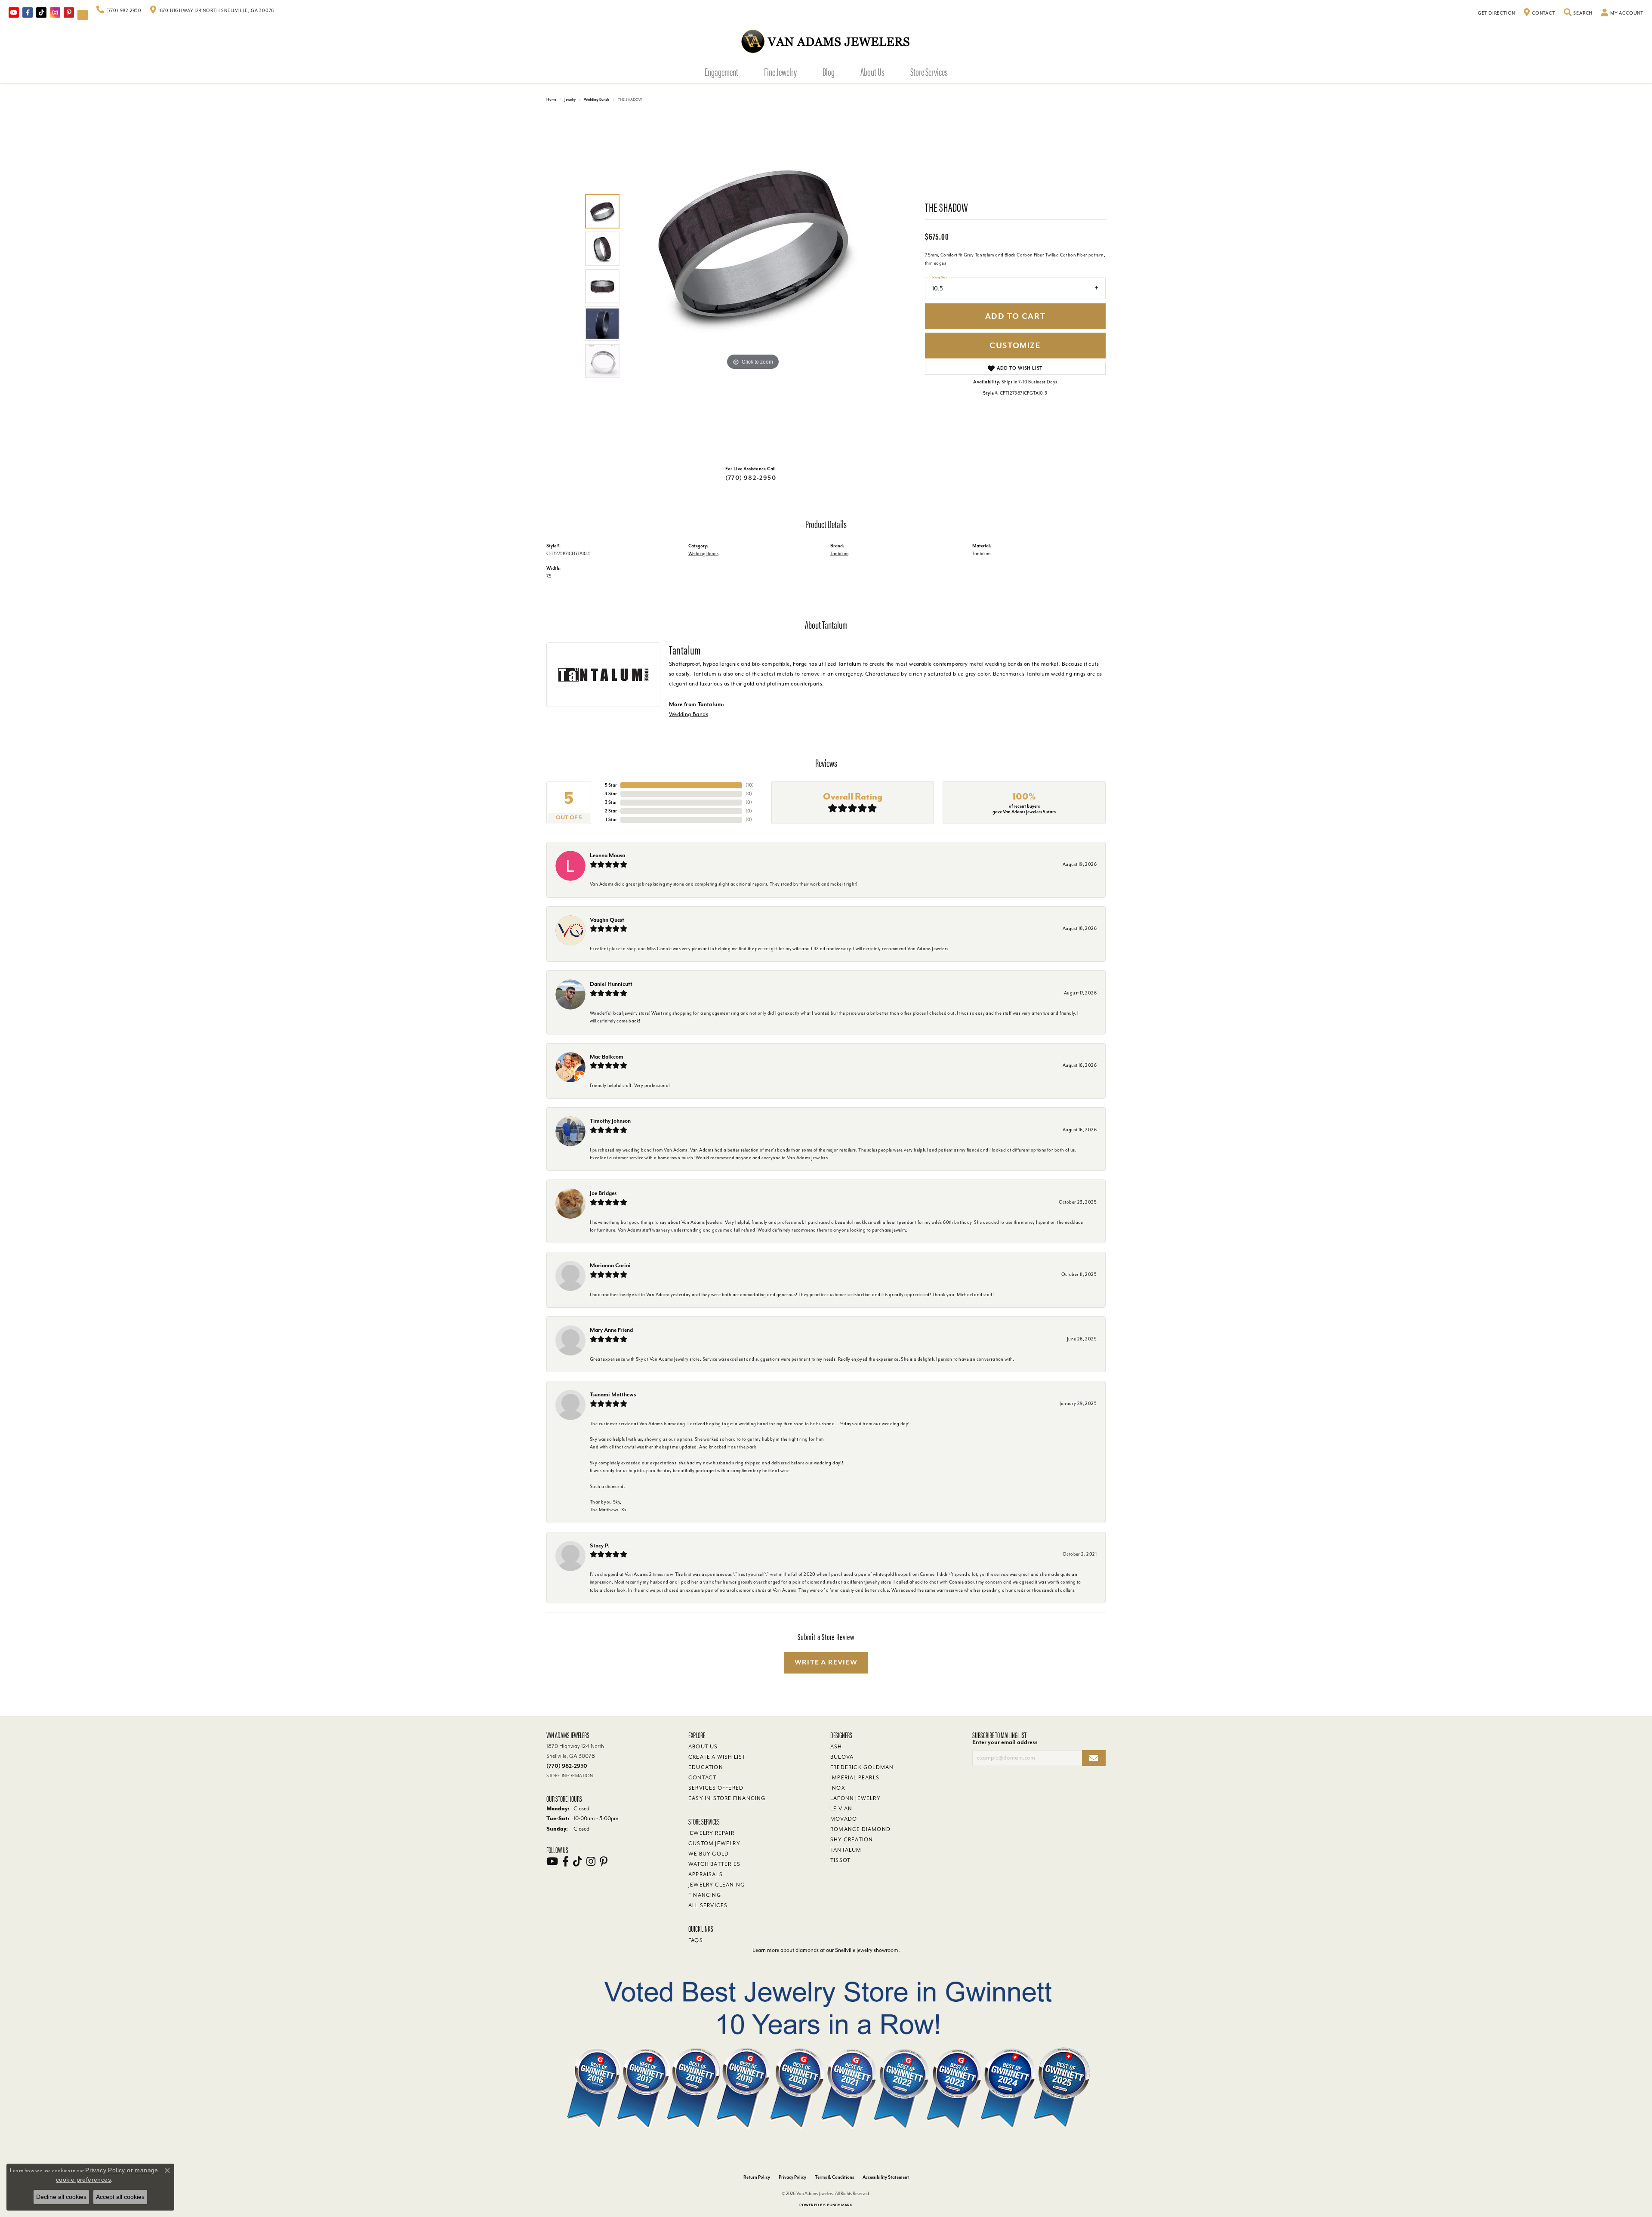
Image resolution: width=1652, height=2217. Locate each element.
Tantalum (839, 554)
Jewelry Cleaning (717, 1885)
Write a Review (826, 1662)
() (750, 785)
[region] (753, 286)
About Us (872, 71)
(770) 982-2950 (751, 478)
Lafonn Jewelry (855, 1798)
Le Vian (841, 1809)
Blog (829, 71)
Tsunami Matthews (613, 1394)
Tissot (840, 1860)
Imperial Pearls (855, 1778)
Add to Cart (1016, 316)
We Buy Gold (709, 1854)
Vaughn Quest (607, 920)
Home (551, 100)
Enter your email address (1005, 1742)
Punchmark (840, 2205)
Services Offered (716, 1788)
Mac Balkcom (607, 1057)
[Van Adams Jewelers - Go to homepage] (826, 41)
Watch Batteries (714, 1864)
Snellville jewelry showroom (867, 1950)
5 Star (611, 785)
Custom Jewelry (714, 1843)
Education (706, 1767)
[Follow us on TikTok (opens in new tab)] (41, 12)
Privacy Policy (792, 2177)
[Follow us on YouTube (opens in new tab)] (14, 12)
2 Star (611, 811)
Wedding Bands (597, 100)
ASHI (837, 1747)
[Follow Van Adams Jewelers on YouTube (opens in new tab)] (83, 15)
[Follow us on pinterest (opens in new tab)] (69, 12)
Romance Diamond (860, 1829)
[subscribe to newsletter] (1094, 1758)
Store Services (929, 71)
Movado (844, 1819)
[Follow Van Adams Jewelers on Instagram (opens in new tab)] (55, 12)
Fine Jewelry (780, 71)
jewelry (570, 100)
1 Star (611, 820)
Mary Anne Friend (611, 1330)
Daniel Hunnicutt (611, 984)
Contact (702, 1778)
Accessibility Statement (886, 2177)
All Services (708, 1905)
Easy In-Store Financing (727, 1798)
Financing (705, 1895)
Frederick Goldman (862, 1767)
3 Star (611, 802)
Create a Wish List (717, 1757)
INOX (838, 1788)
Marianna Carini (610, 1265)
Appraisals (706, 1874)
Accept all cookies (120, 2197)
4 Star (611, 794)
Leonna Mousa (607, 855)
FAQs (696, 1940)
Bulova (842, 1757)
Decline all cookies (61, 2197)
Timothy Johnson (610, 1121)
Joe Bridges (603, 1193)
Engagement (721, 71)
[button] (1578, 13)
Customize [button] (1015, 346)
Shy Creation (852, 1840)
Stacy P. (600, 1545)
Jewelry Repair (711, 1833)
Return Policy (757, 2177)
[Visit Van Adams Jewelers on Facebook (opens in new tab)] (28, 12)
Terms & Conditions (834, 2177)
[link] (119, 11)
